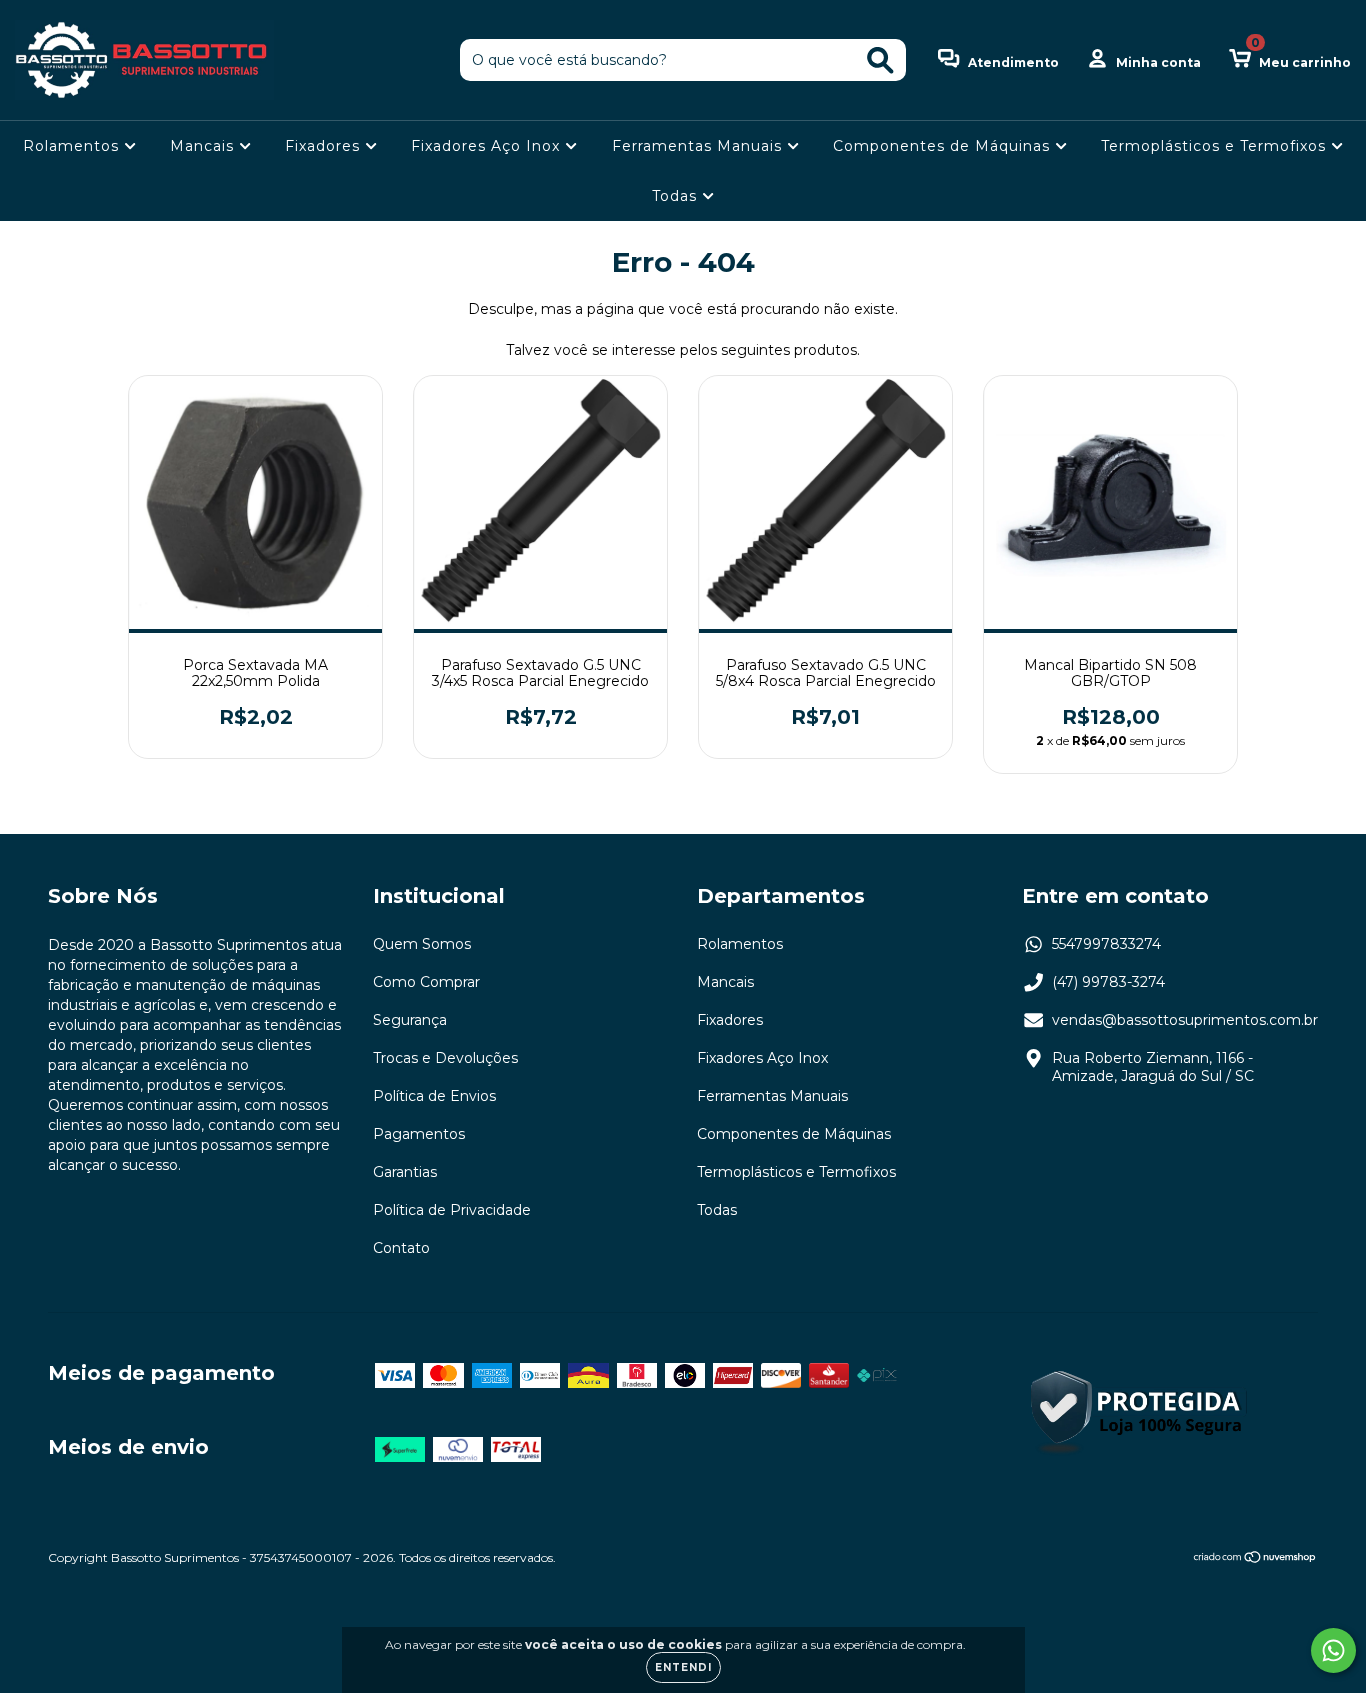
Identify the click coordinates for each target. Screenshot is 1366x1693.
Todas (677, 196)
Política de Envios (434, 1096)
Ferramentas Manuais (699, 146)
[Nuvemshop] (1255, 1559)
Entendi (683, 1667)
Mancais (204, 146)
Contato (401, 1248)
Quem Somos (422, 944)
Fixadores (325, 146)
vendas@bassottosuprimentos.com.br (1185, 1020)
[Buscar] (880, 60)
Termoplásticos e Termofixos (1216, 146)
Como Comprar (426, 982)
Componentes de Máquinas (944, 146)
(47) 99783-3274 (1108, 982)
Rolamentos (73, 146)
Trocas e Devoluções (445, 1058)
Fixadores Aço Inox (488, 146)
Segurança (410, 1020)
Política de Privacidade (452, 1210)
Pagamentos (419, 1134)
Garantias (405, 1172)
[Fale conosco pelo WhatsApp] (1333, 1650)
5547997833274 (1106, 944)
